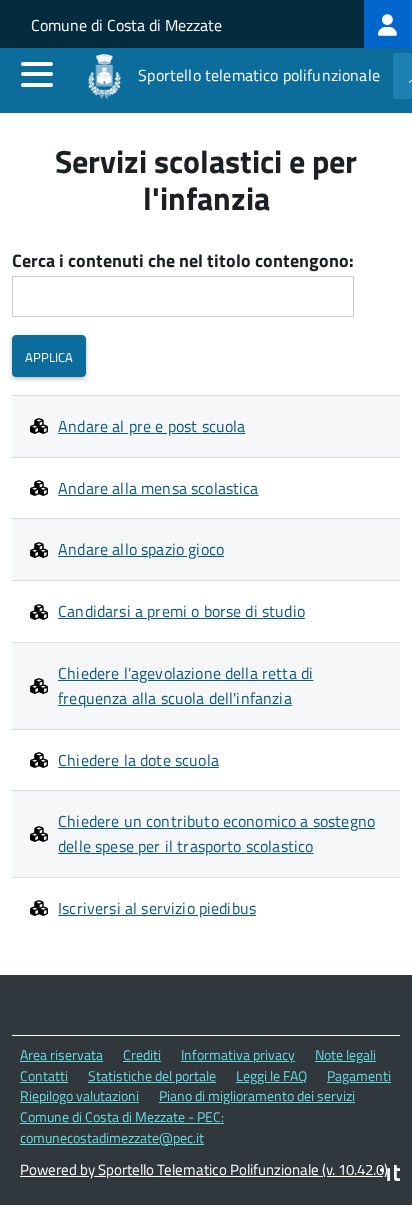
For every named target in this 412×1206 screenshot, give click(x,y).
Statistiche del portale (152, 1075)
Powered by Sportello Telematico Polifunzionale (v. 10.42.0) (204, 1169)
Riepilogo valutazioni (79, 1095)
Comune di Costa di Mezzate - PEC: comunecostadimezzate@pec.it (122, 1127)
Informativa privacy (238, 1054)
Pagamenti (359, 1075)
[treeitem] (388, 24)
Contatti (44, 1075)
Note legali (345, 1054)
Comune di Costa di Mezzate (126, 25)
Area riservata (61, 1054)
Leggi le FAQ (271, 1075)
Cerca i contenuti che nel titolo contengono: (183, 261)
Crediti (142, 1054)
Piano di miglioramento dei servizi (257, 1095)
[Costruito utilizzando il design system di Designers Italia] (390, 1175)
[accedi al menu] (37, 74)
